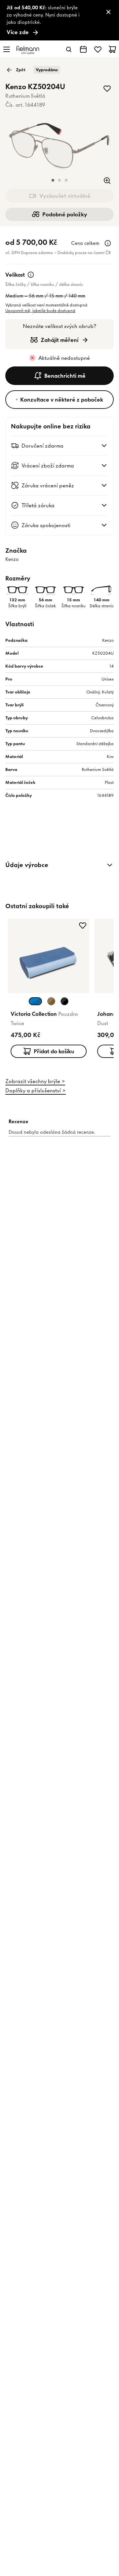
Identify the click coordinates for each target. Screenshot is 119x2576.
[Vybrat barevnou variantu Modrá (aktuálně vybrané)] (35, 1001)
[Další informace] (108, 243)
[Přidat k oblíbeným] (107, 88)
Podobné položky (65, 214)
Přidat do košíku (54, 1051)
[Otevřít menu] (7, 49)
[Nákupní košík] (112, 49)
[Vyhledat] (69, 49)
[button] (53, 180)
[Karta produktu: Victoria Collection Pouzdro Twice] (49, 990)
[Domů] (28, 50)
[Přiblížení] (107, 181)
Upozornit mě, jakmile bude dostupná (40, 311)
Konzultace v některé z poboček (62, 400)
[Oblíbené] (98, 49)
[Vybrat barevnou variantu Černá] (64, 1001)
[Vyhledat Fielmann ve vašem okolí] (83, 49)
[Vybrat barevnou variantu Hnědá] (51, 1001)
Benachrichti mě (65, 376)
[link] (59, 20)
